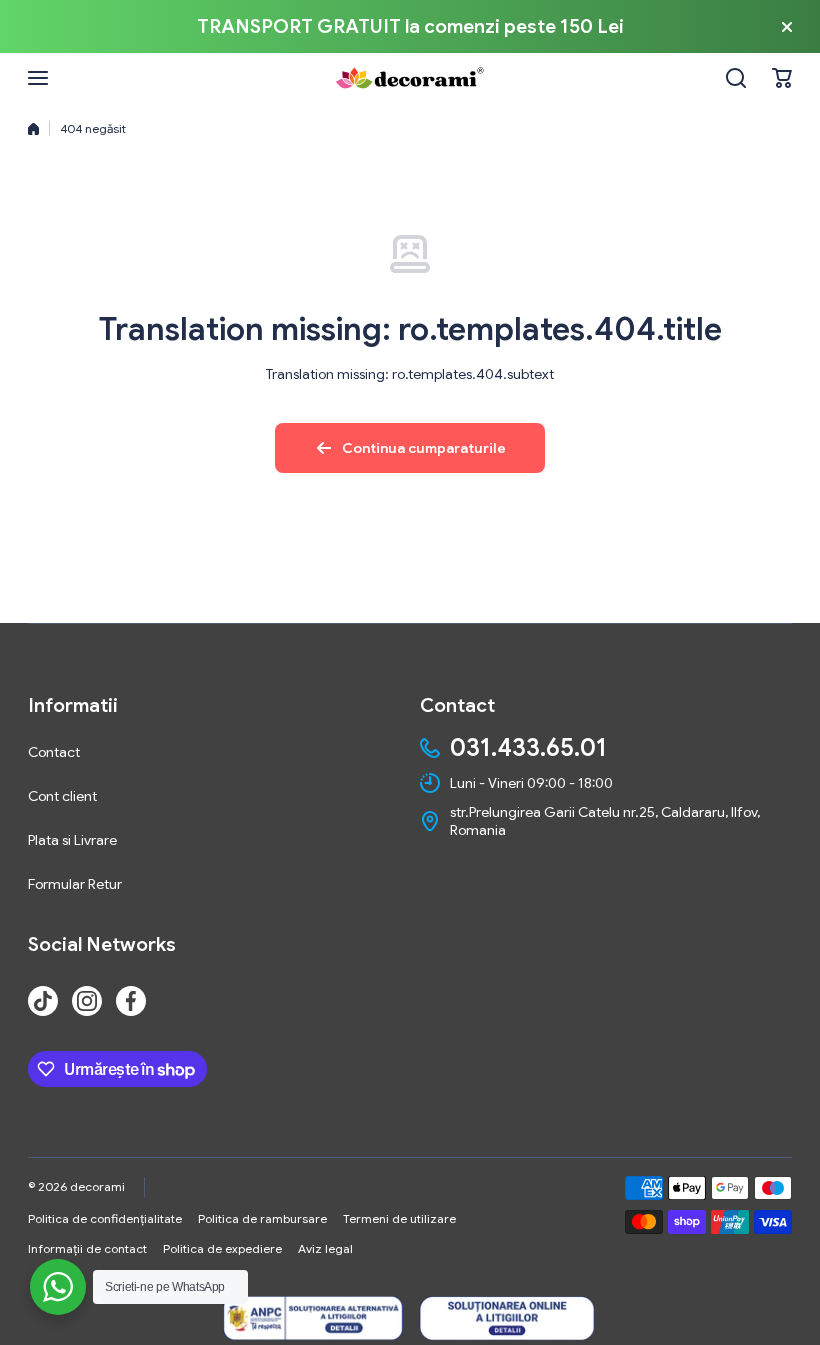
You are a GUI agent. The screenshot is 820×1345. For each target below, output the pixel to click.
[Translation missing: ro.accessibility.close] (787, 27)
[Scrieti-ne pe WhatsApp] (58, 1287)
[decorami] (410, 78)
